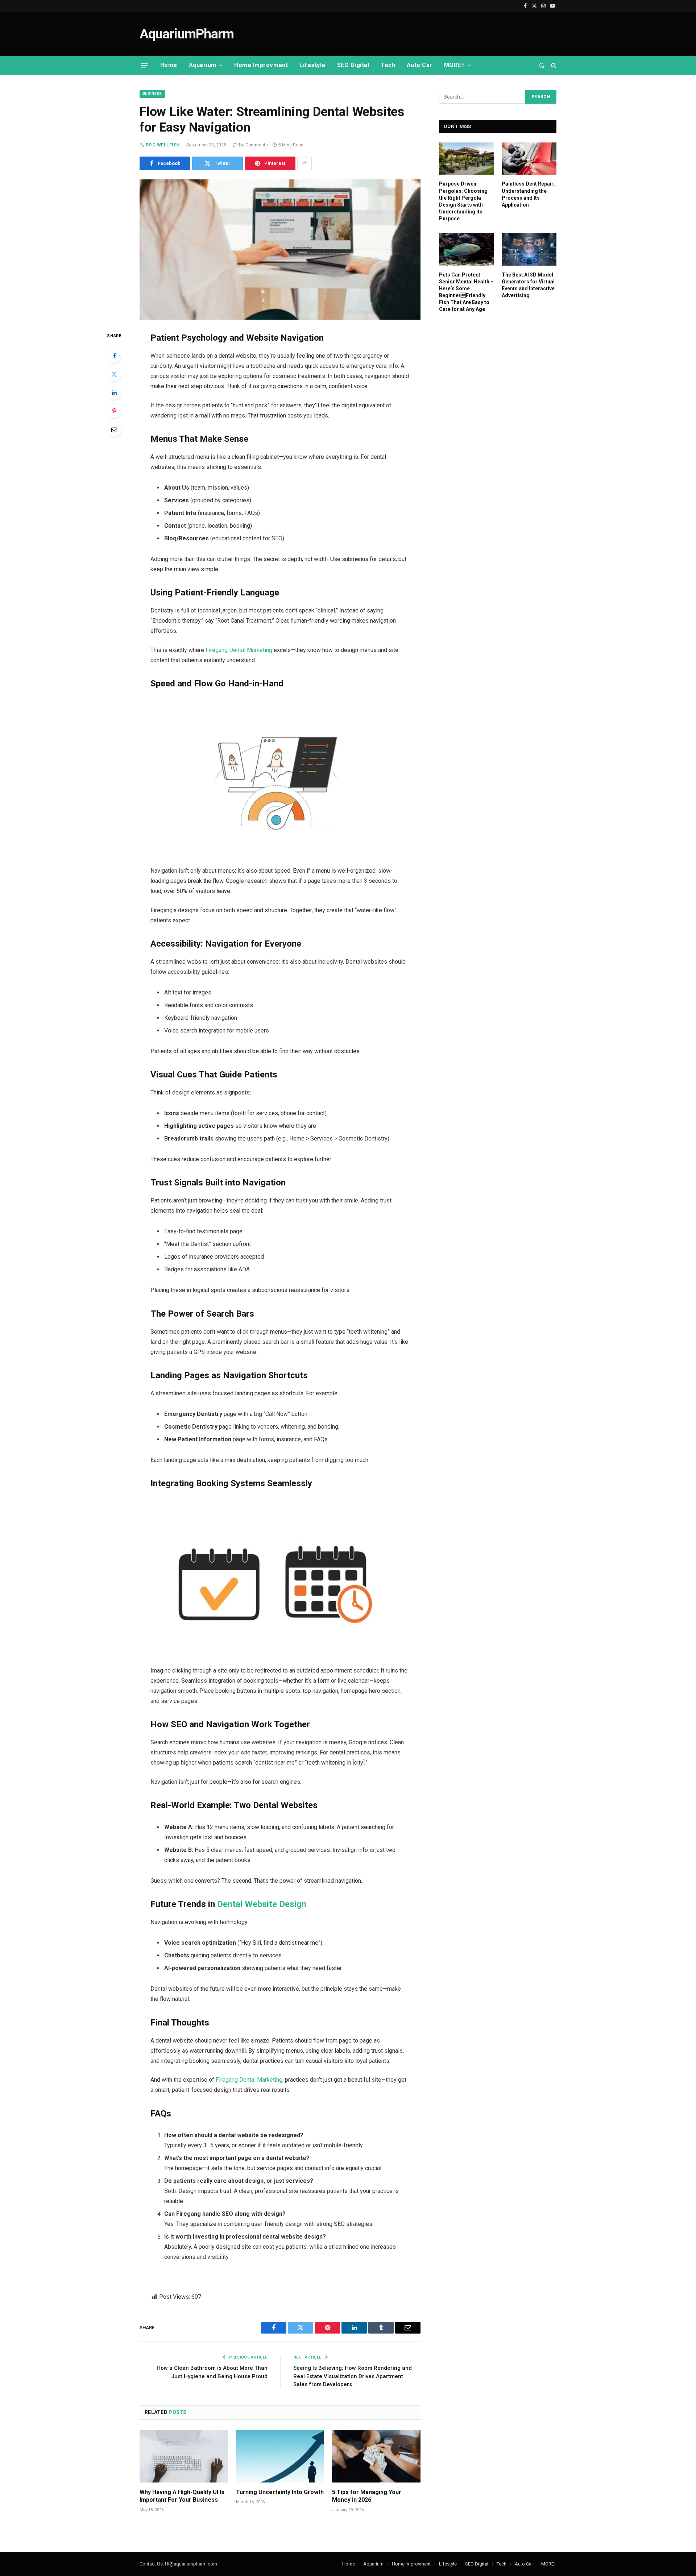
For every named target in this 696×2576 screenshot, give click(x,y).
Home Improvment (261, 65)
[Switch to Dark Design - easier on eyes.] (542, 65)
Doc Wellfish (163, 145)
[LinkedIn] (114, 392)
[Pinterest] (114, 411)
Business (152, 94)
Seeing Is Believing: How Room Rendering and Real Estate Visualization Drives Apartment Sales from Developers (353, 2376)
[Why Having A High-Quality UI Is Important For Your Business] (184, 2456)
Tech (388, 65)
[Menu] (144, 65)
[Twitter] (114, 374)
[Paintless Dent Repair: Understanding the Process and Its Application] (529, 159)
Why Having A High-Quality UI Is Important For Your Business (182, 2496)
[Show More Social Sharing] (304, 163)
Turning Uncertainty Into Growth (280, 2492)
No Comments (253, 145)
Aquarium (203, 65)
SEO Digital (353, 65)
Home (169, 65)
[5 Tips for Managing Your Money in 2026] (376, 2456)
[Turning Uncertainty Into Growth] (280, 2456)
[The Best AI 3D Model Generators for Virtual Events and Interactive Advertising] (529, 249)
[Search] (553, 65)
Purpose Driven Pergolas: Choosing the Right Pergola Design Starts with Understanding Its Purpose (463, 201)
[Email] (114, 429)
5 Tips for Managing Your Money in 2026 (367, 2496)
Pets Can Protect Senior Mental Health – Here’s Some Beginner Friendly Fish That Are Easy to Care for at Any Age (466, 292)
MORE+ (454, 65)
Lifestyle (312, 65)
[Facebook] (114, 356)
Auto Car (420, 65)
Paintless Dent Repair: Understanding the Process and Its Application (528, 194)
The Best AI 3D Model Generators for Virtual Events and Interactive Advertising (528, 285)
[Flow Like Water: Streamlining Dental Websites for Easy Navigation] (280, 250)
